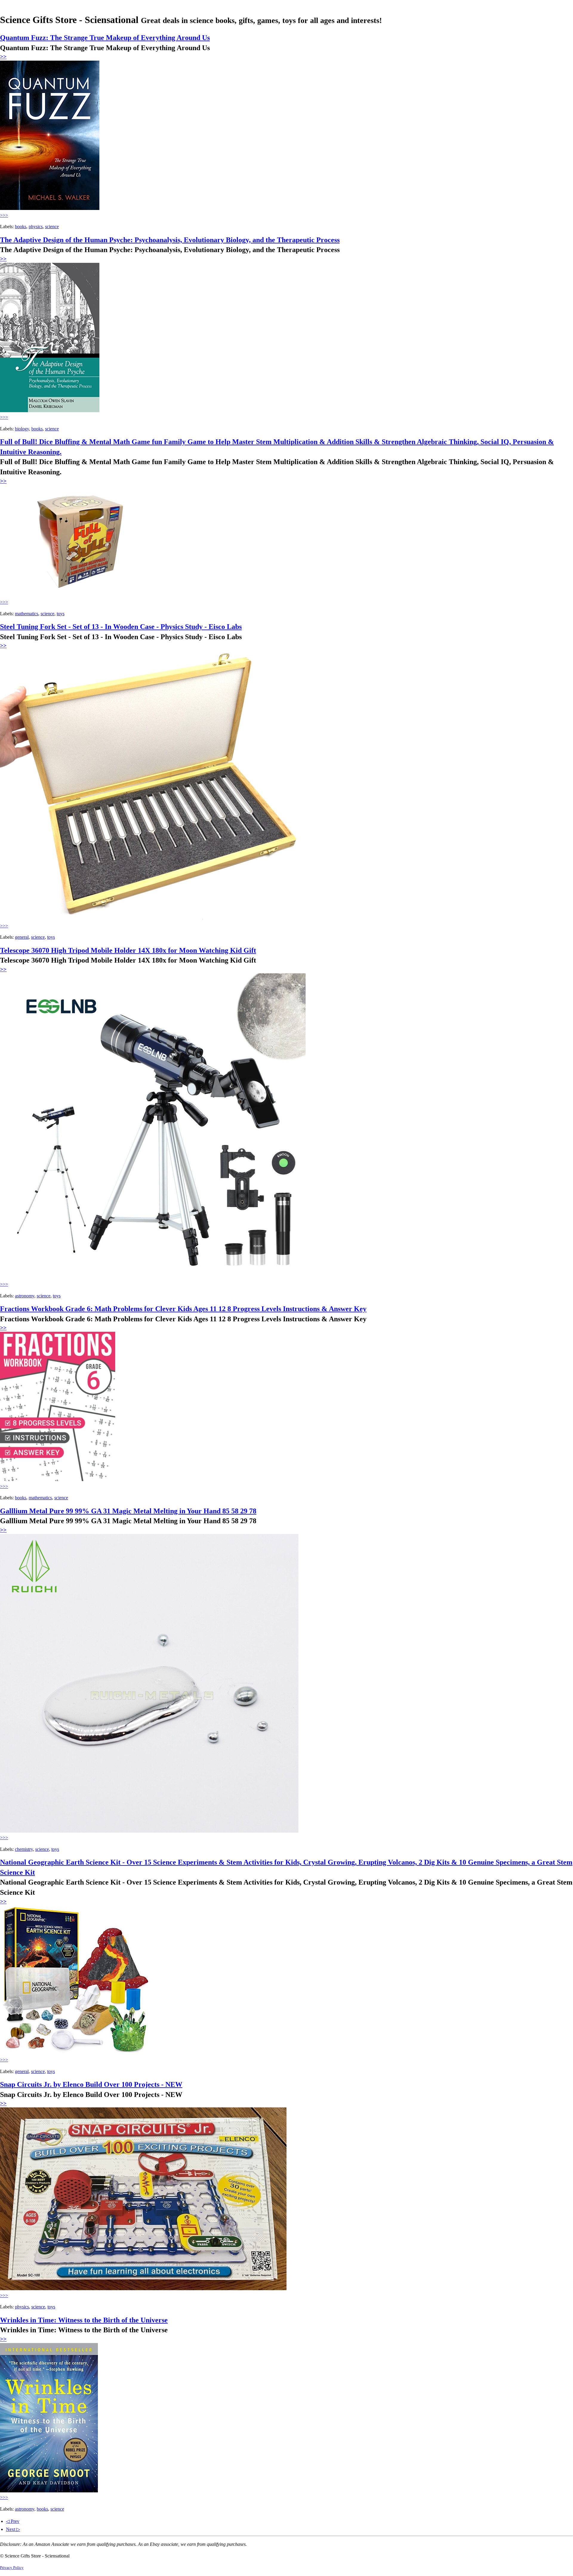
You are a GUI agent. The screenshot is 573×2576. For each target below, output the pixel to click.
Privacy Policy (12, 2568)
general (22, 937)
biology (22, 429)
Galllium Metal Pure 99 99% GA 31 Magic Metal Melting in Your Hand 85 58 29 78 (128, 1511)
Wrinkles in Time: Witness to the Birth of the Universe (84, 2320)
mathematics (27, 614)
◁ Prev (13, 2521)
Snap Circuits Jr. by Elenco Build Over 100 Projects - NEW (91, 2084)
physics (36, 227)
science (52, 227)
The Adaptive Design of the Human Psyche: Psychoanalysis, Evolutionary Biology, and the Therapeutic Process (170, 240)
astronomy (25, 1296)
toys (61, 614)
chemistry (24, 1849)
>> (3, 57)
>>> (4, 215)
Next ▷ (13, 2529)
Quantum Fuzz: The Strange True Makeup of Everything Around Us (105, 38)
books (21, 227)
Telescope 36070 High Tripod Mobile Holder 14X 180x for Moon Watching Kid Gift (128, 950)
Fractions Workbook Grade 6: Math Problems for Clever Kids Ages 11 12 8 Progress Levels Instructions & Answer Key (183, 1309)
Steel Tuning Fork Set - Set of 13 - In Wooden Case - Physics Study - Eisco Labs (121, 627)
